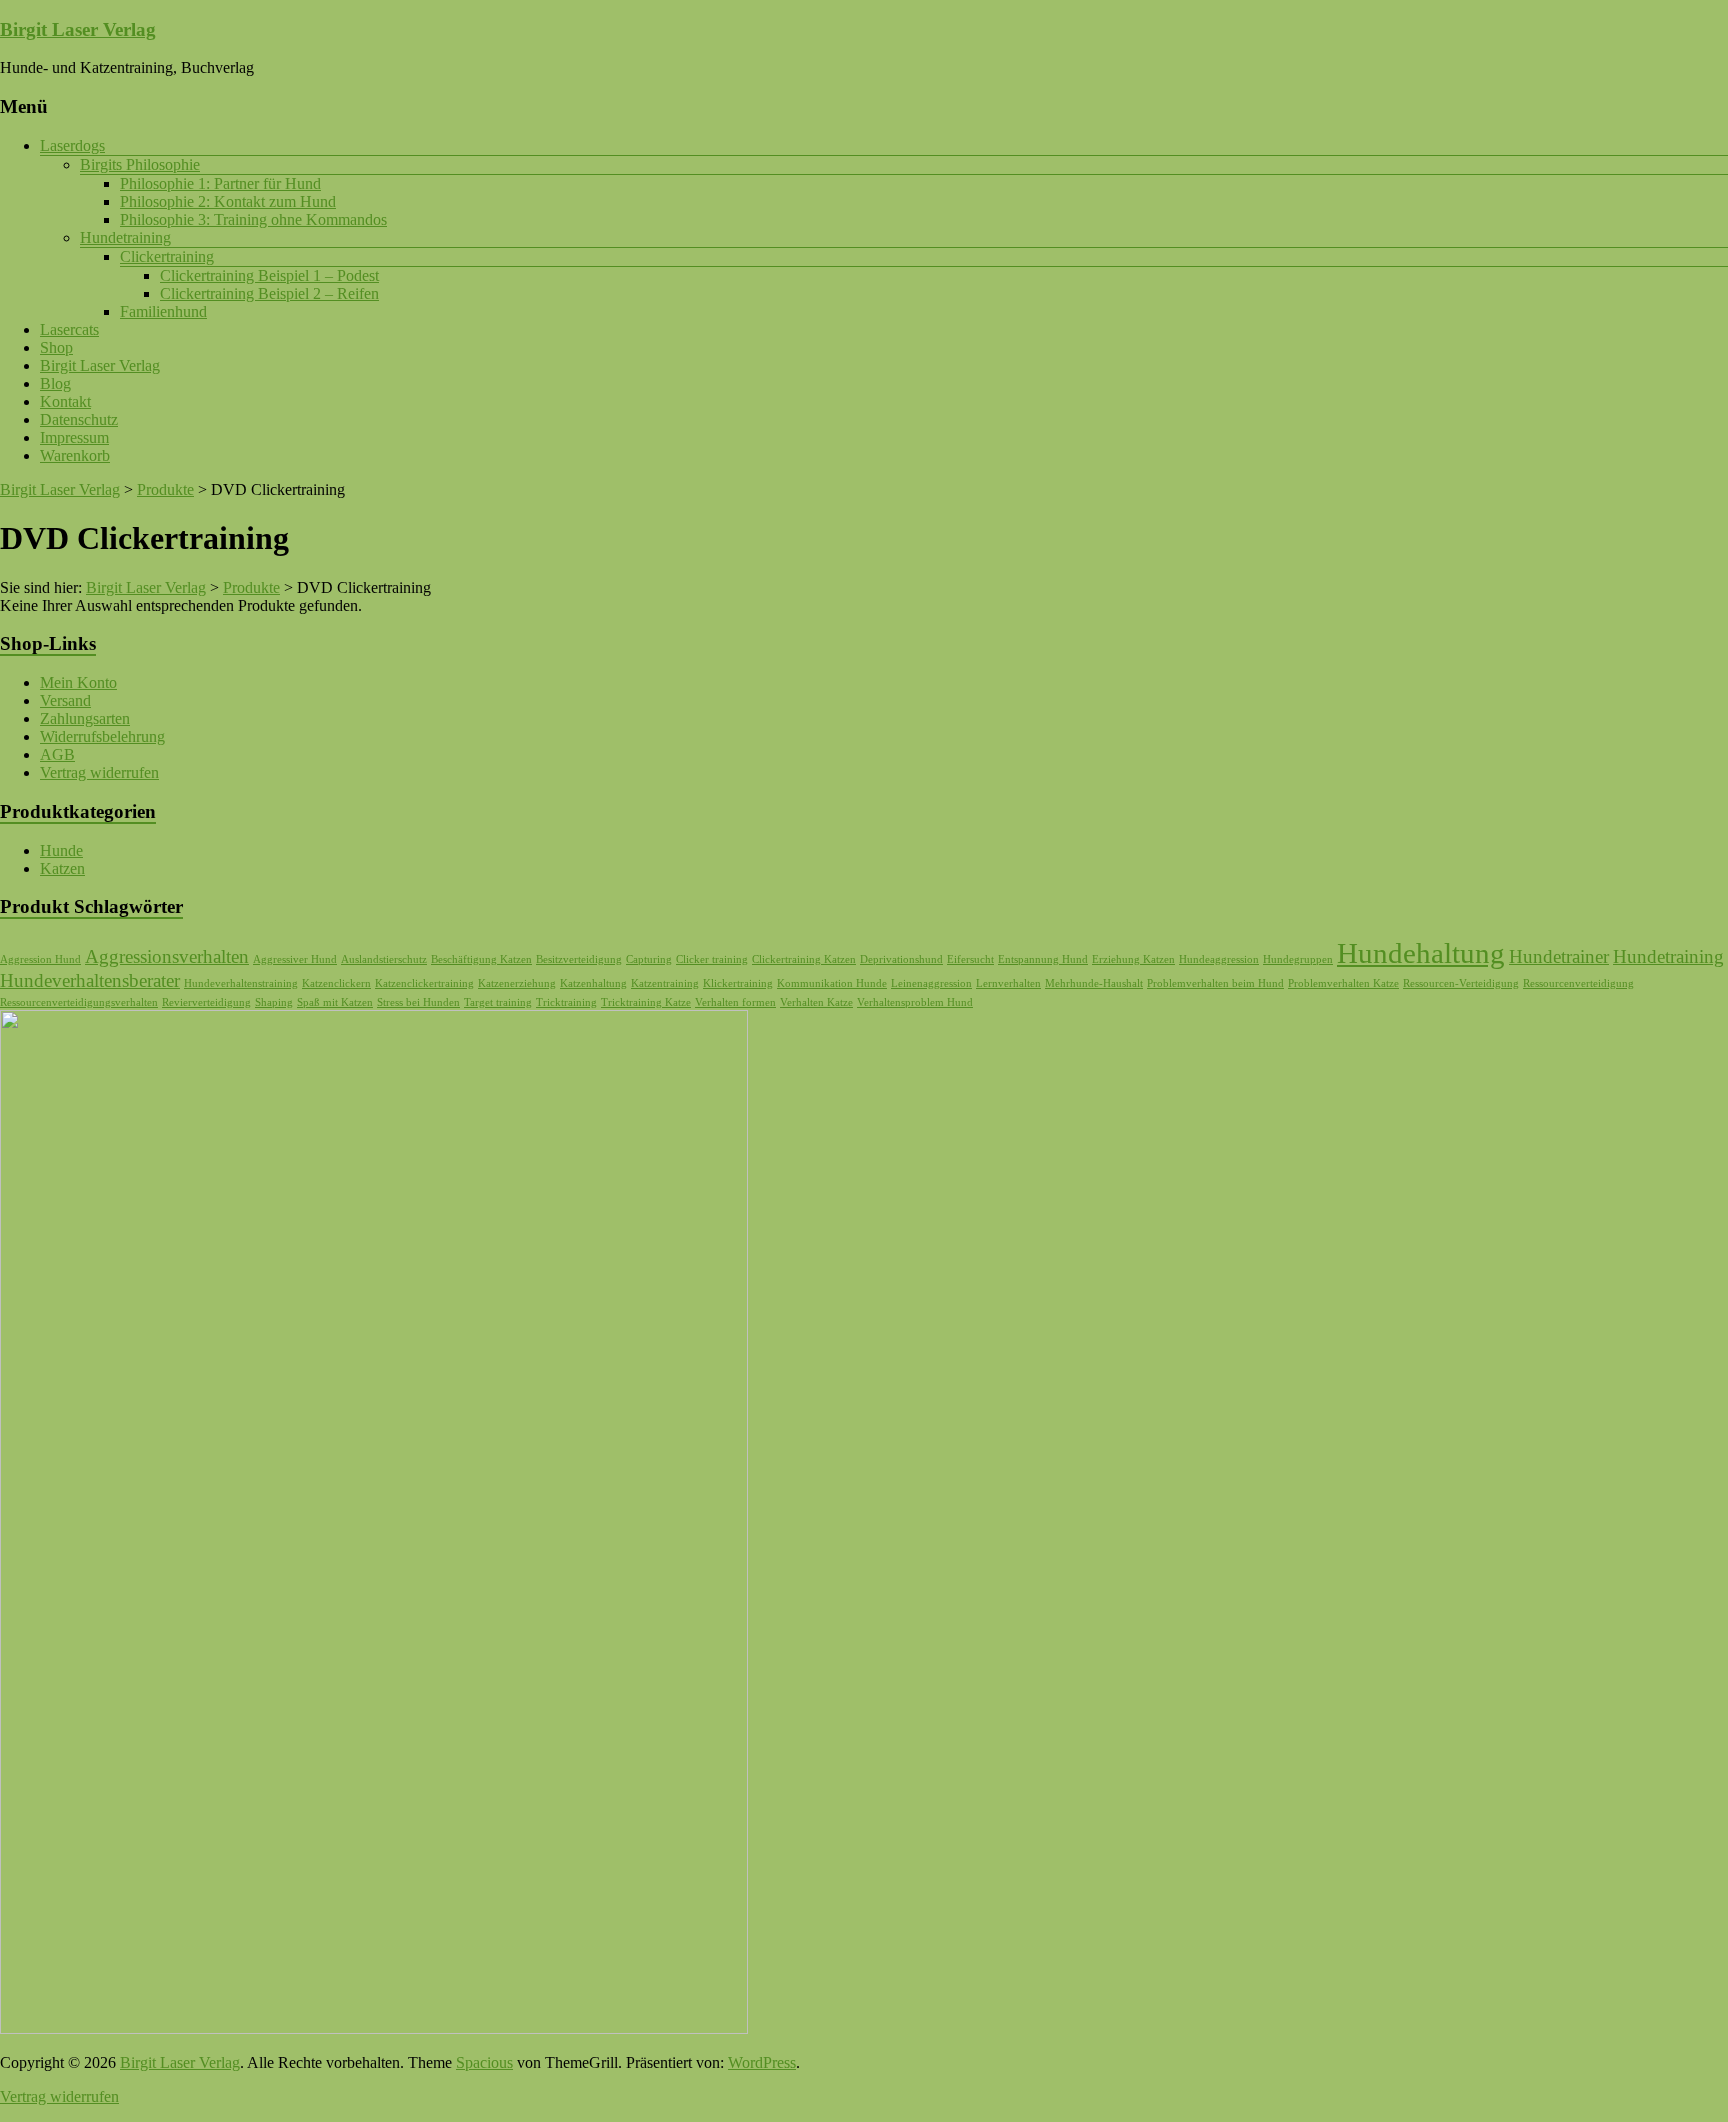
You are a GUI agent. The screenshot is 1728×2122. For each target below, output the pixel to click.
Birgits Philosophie (140, 164)
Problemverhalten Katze (1343, 983)
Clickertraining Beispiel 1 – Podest (269, 275)
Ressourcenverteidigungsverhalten (79, 1002)
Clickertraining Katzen (804, 959)
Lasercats (69, 329)
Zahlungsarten (85, 718)
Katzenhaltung (593, 983)
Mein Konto (78, 682)
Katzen (62, 868)
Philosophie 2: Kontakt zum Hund (228, 201)
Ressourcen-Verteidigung (1461, 983)
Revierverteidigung (206, 1002)
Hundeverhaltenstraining (241, 983)
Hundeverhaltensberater (90, 980)
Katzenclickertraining (424, 983)
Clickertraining (167, 256)
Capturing (649, 959)
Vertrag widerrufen (99, 772)
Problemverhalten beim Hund (1215, 983)
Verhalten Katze (816, 1002)
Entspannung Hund (1043, 959)
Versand (65, 700)
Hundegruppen (1298, 959)
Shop (56, 347)
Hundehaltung (1421, 953)
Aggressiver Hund (295, 959)
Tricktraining (566, 1002)
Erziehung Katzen (1133, 959)
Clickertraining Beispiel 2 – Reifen (269, 293)
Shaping (274, 1002)
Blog (55, 383)
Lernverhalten (1008, 983)
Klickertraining (738, 983)
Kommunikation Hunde (832, 983)
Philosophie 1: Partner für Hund (220, 183)
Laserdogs (72, 145)
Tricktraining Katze (646, 1002)
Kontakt (65, 401)
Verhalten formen (735, 1002)
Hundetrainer (1559, 956)
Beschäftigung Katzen (481, 959)
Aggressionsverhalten (167, 956)
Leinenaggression (931, 983)
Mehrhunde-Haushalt (1094, 983)
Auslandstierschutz (384, 959)
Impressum (74, 437)
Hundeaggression (1219, 959)
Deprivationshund (901, 959)
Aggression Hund (40, 959)
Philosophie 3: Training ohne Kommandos (253, 219)
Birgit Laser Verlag (78, 29)
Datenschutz (79, 419)
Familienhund (163, 311)
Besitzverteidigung (579, 959)
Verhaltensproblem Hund (915, 1002)
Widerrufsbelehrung (102, 736)
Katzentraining (665, 983)
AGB (57, 754)
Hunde (61, 850)
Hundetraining (125, 237)
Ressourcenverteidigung (1578, 983)
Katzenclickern (336, 983)
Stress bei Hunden (418, 1002)
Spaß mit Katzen (335, 1002)
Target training (498, 1002)
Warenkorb (75, 455)
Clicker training (712, 959)
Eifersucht (970, 959)
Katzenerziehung (517, 983)
